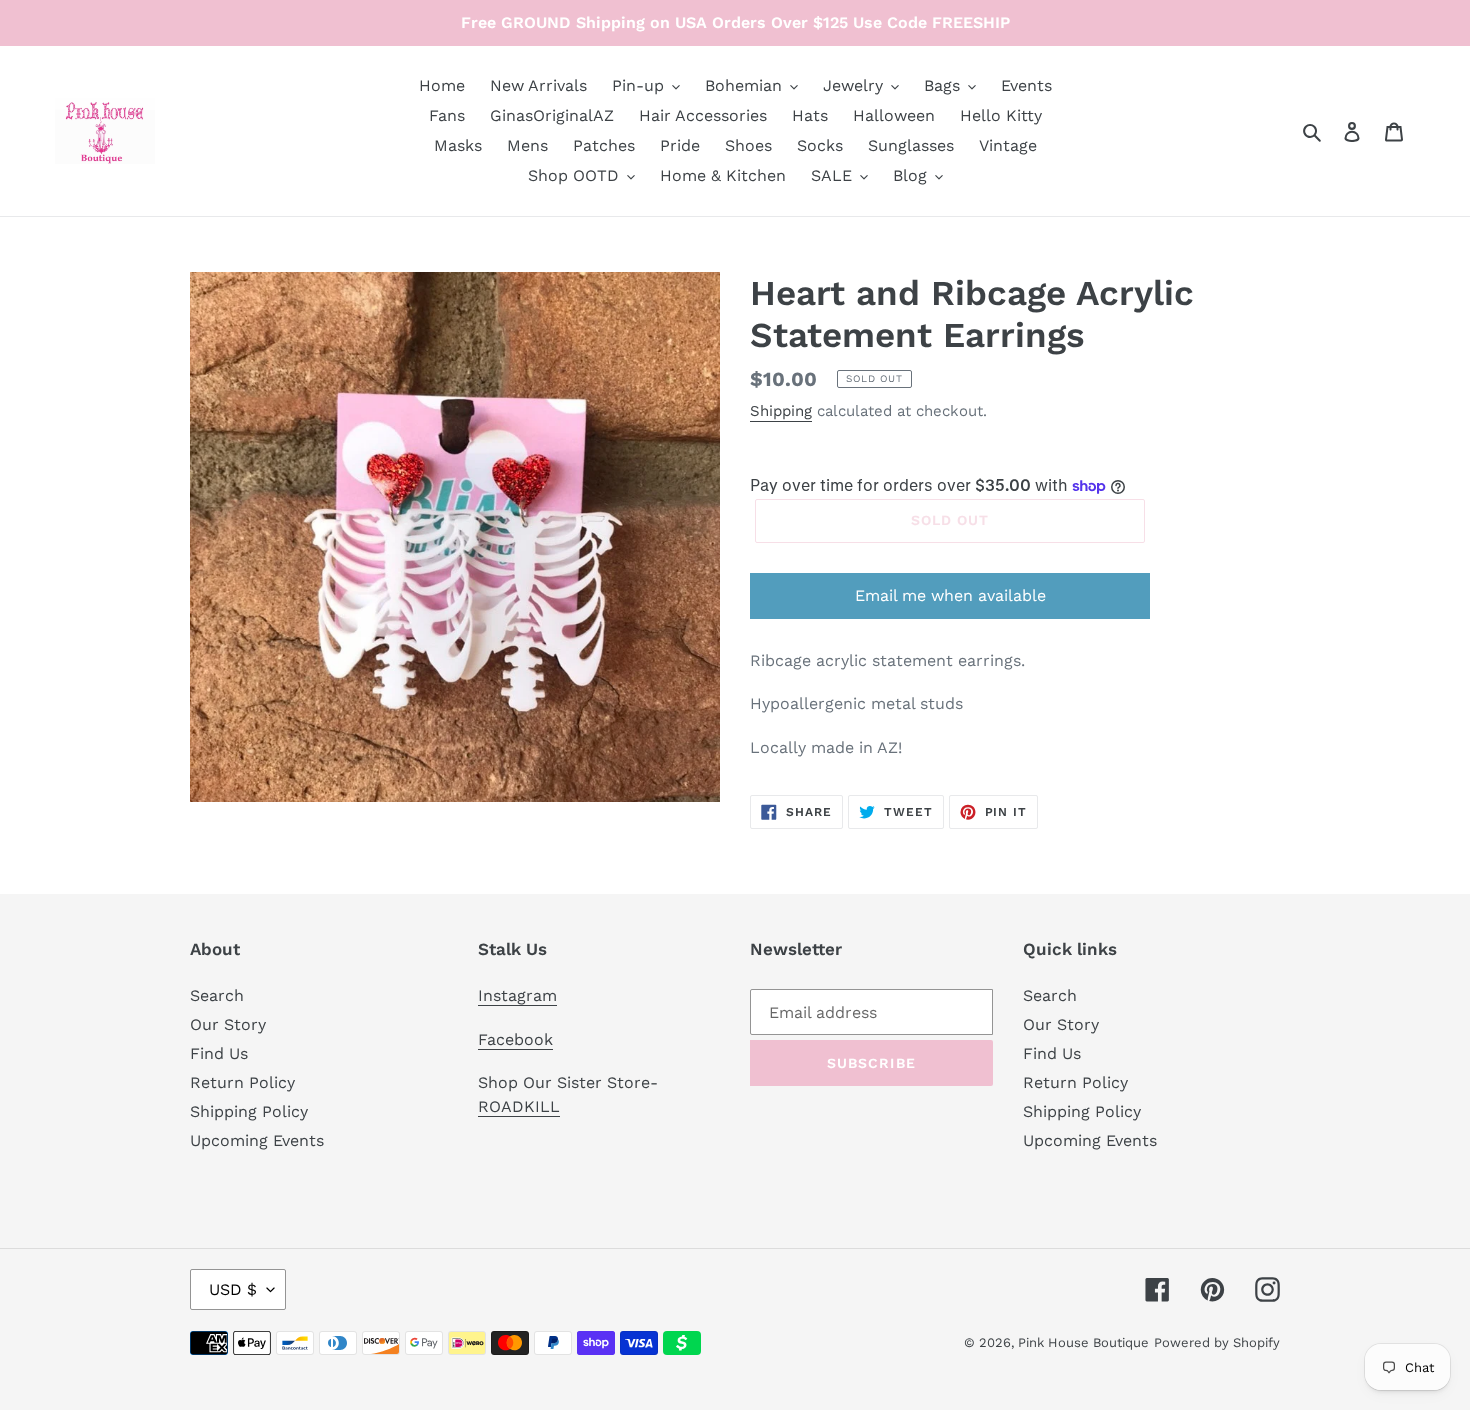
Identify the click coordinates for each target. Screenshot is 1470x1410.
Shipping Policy (249, 1111)
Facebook (515, 1039)
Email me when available (950, 595)
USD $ (233, 1289)
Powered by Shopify (1217, 1342)
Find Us (219, 1053)
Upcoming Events (257, 1140)
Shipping (781, 411)
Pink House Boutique (1083, 1342)
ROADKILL (519, 1106)
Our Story (228, 1024)
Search (217, 995)
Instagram (517, 995)
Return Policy (242, 1082)
